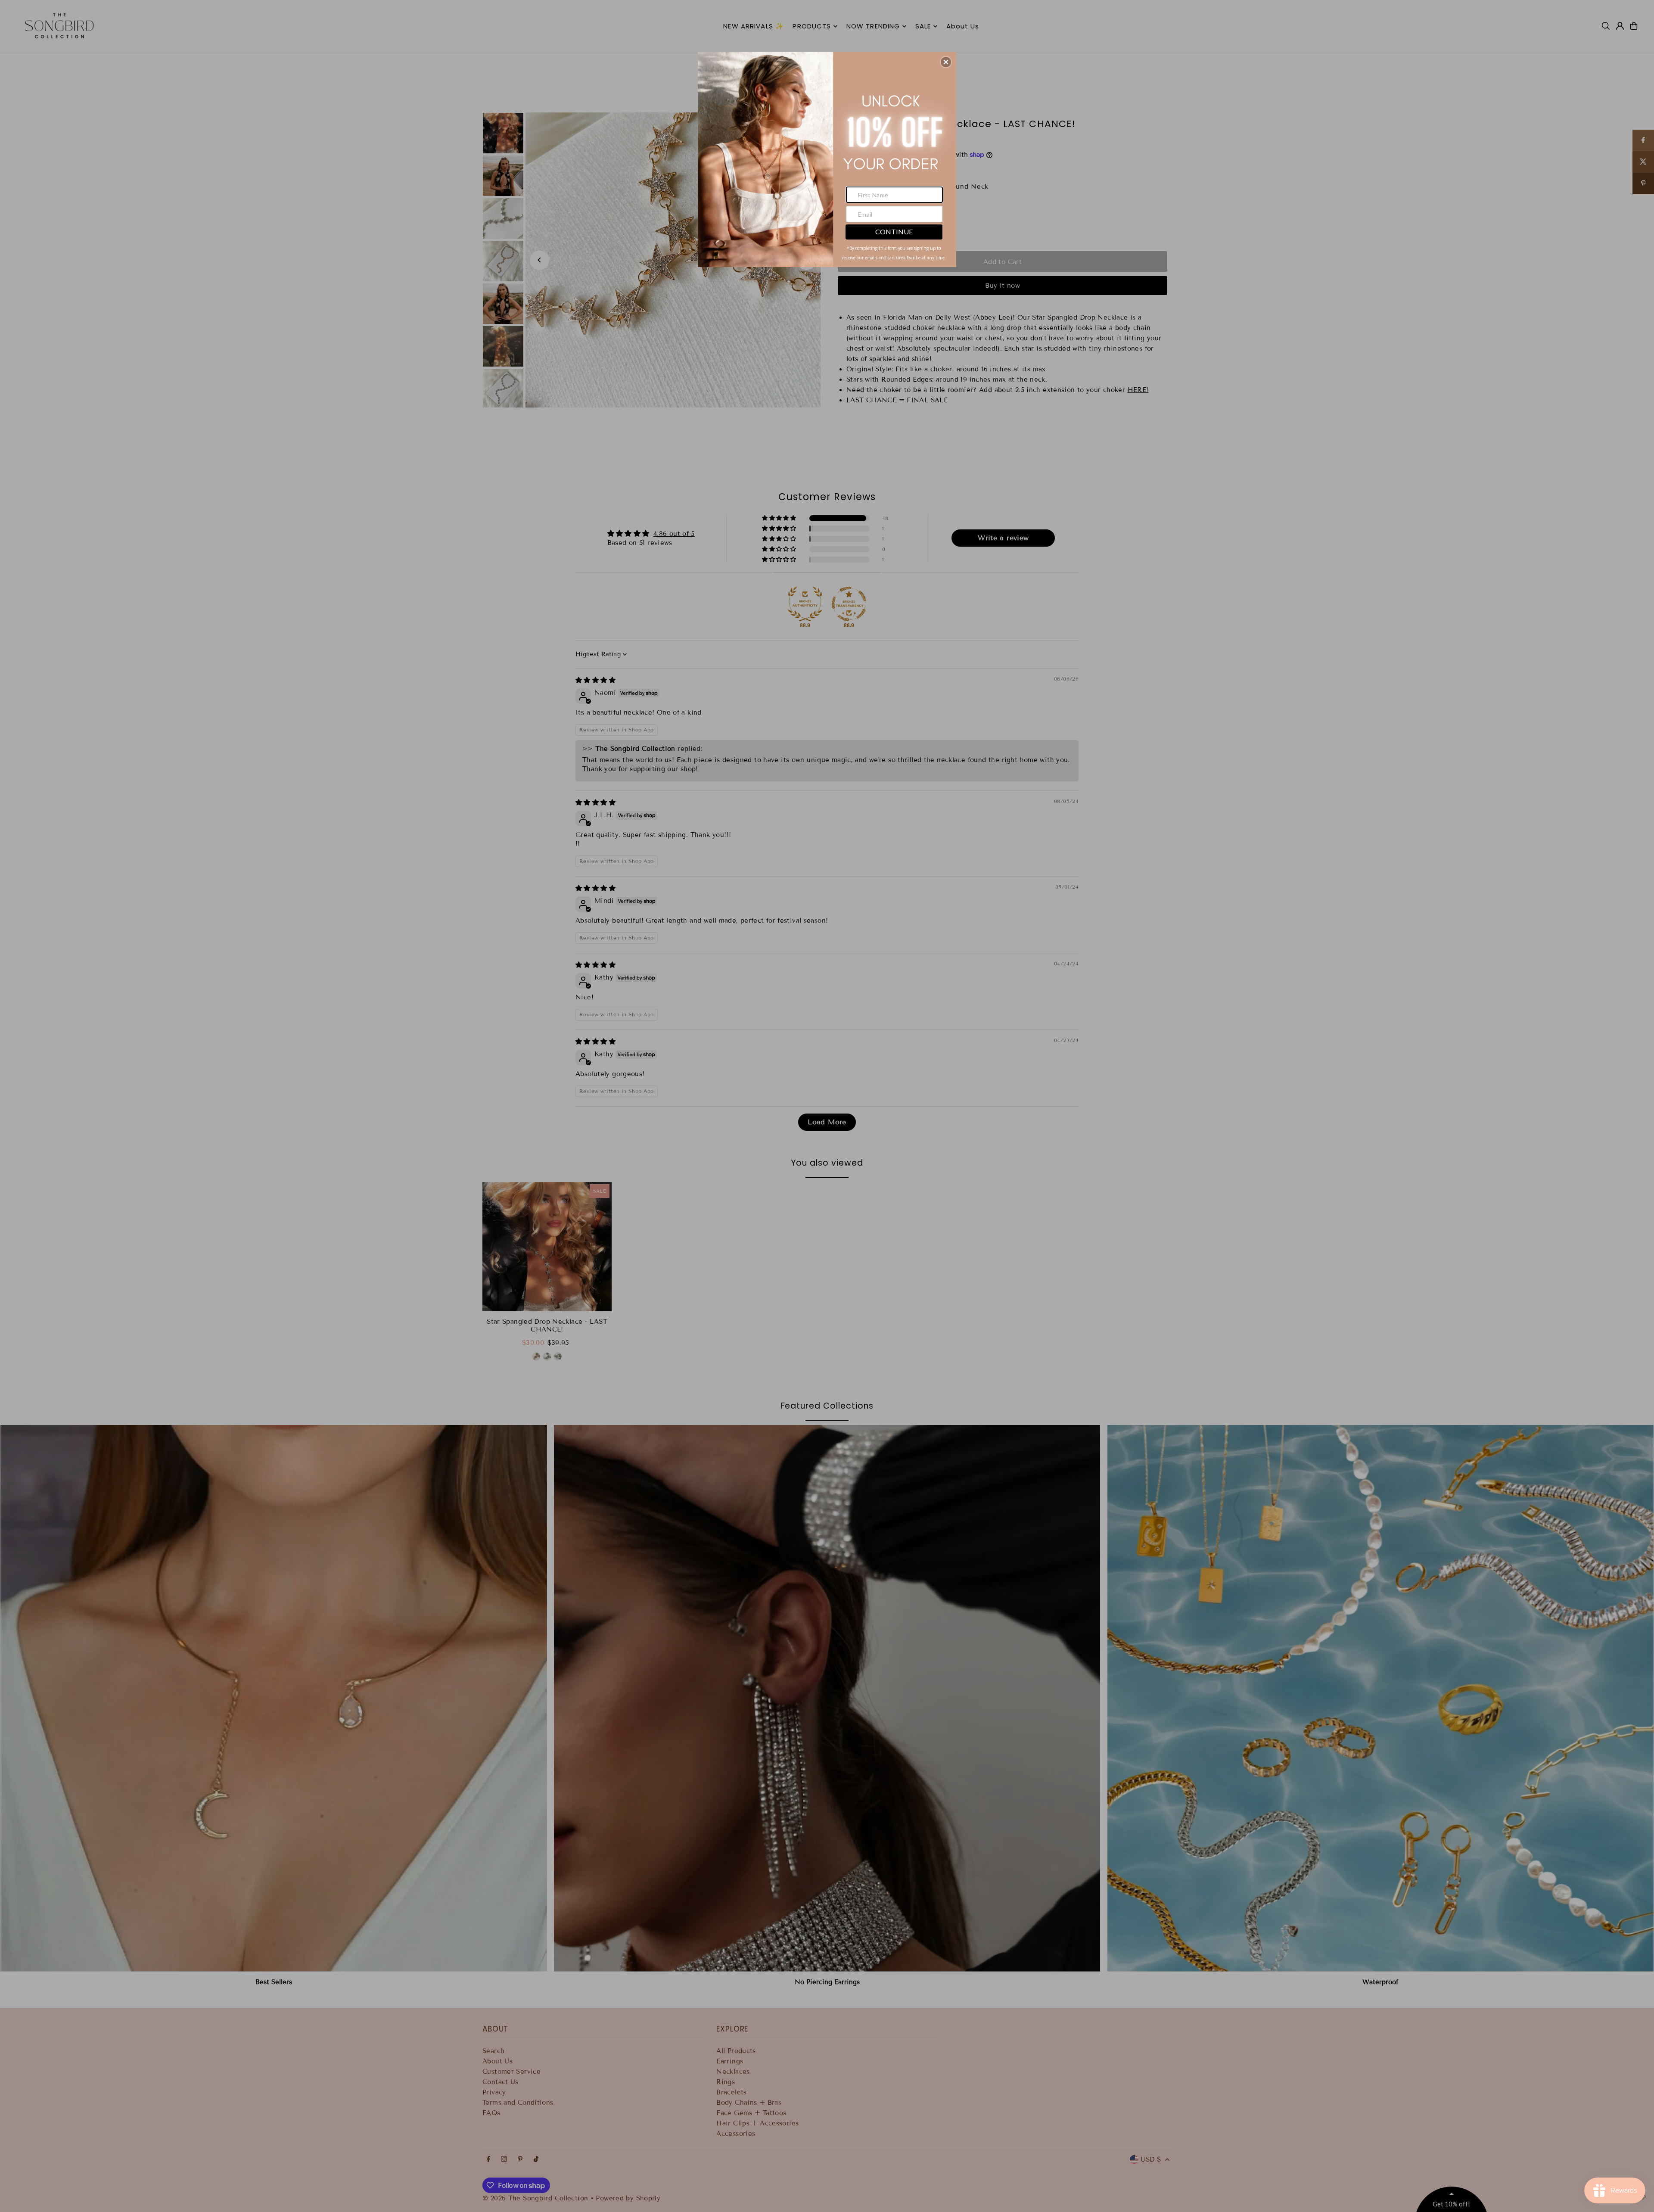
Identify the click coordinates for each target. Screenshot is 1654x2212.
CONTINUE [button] (894, 232)
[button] (946, 62)
